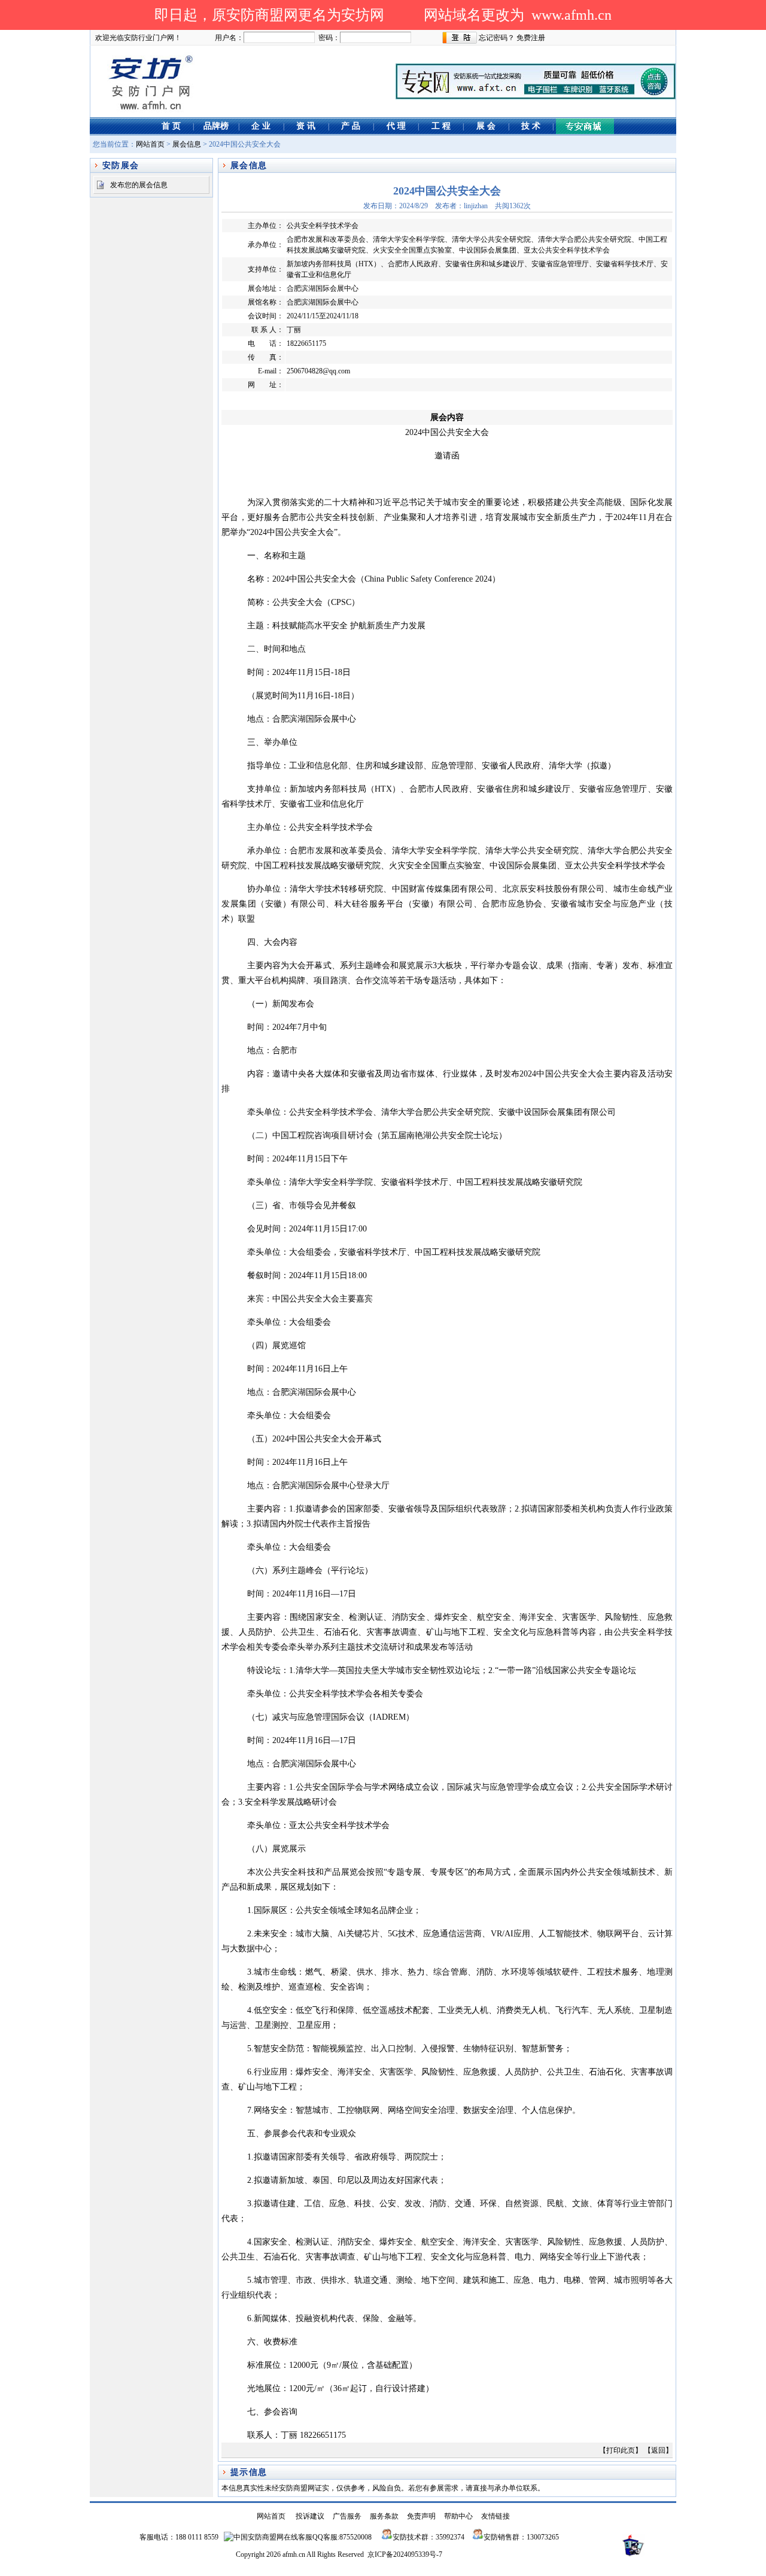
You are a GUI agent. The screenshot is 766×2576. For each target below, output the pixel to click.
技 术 (531, 126)
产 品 (351, 126)
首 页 (171, 126)
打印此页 (621, 2450)
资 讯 (306, 126)
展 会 (486, 126)
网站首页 (150, 144)
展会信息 (187, 144)
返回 (658, 2450)
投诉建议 (310, 2516)
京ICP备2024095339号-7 (405, 2554)
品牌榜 (216, 126)
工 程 (441, 126)
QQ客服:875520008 (342, 2537)
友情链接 (496, 2516)
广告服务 (347, 2516)
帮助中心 (458, 2516)
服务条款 (384, 2516)
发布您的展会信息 (139, 185)
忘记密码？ (497, 38)
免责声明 (421, 2516)
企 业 (261, 126)
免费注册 (531, 38)
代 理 (396, 126)
